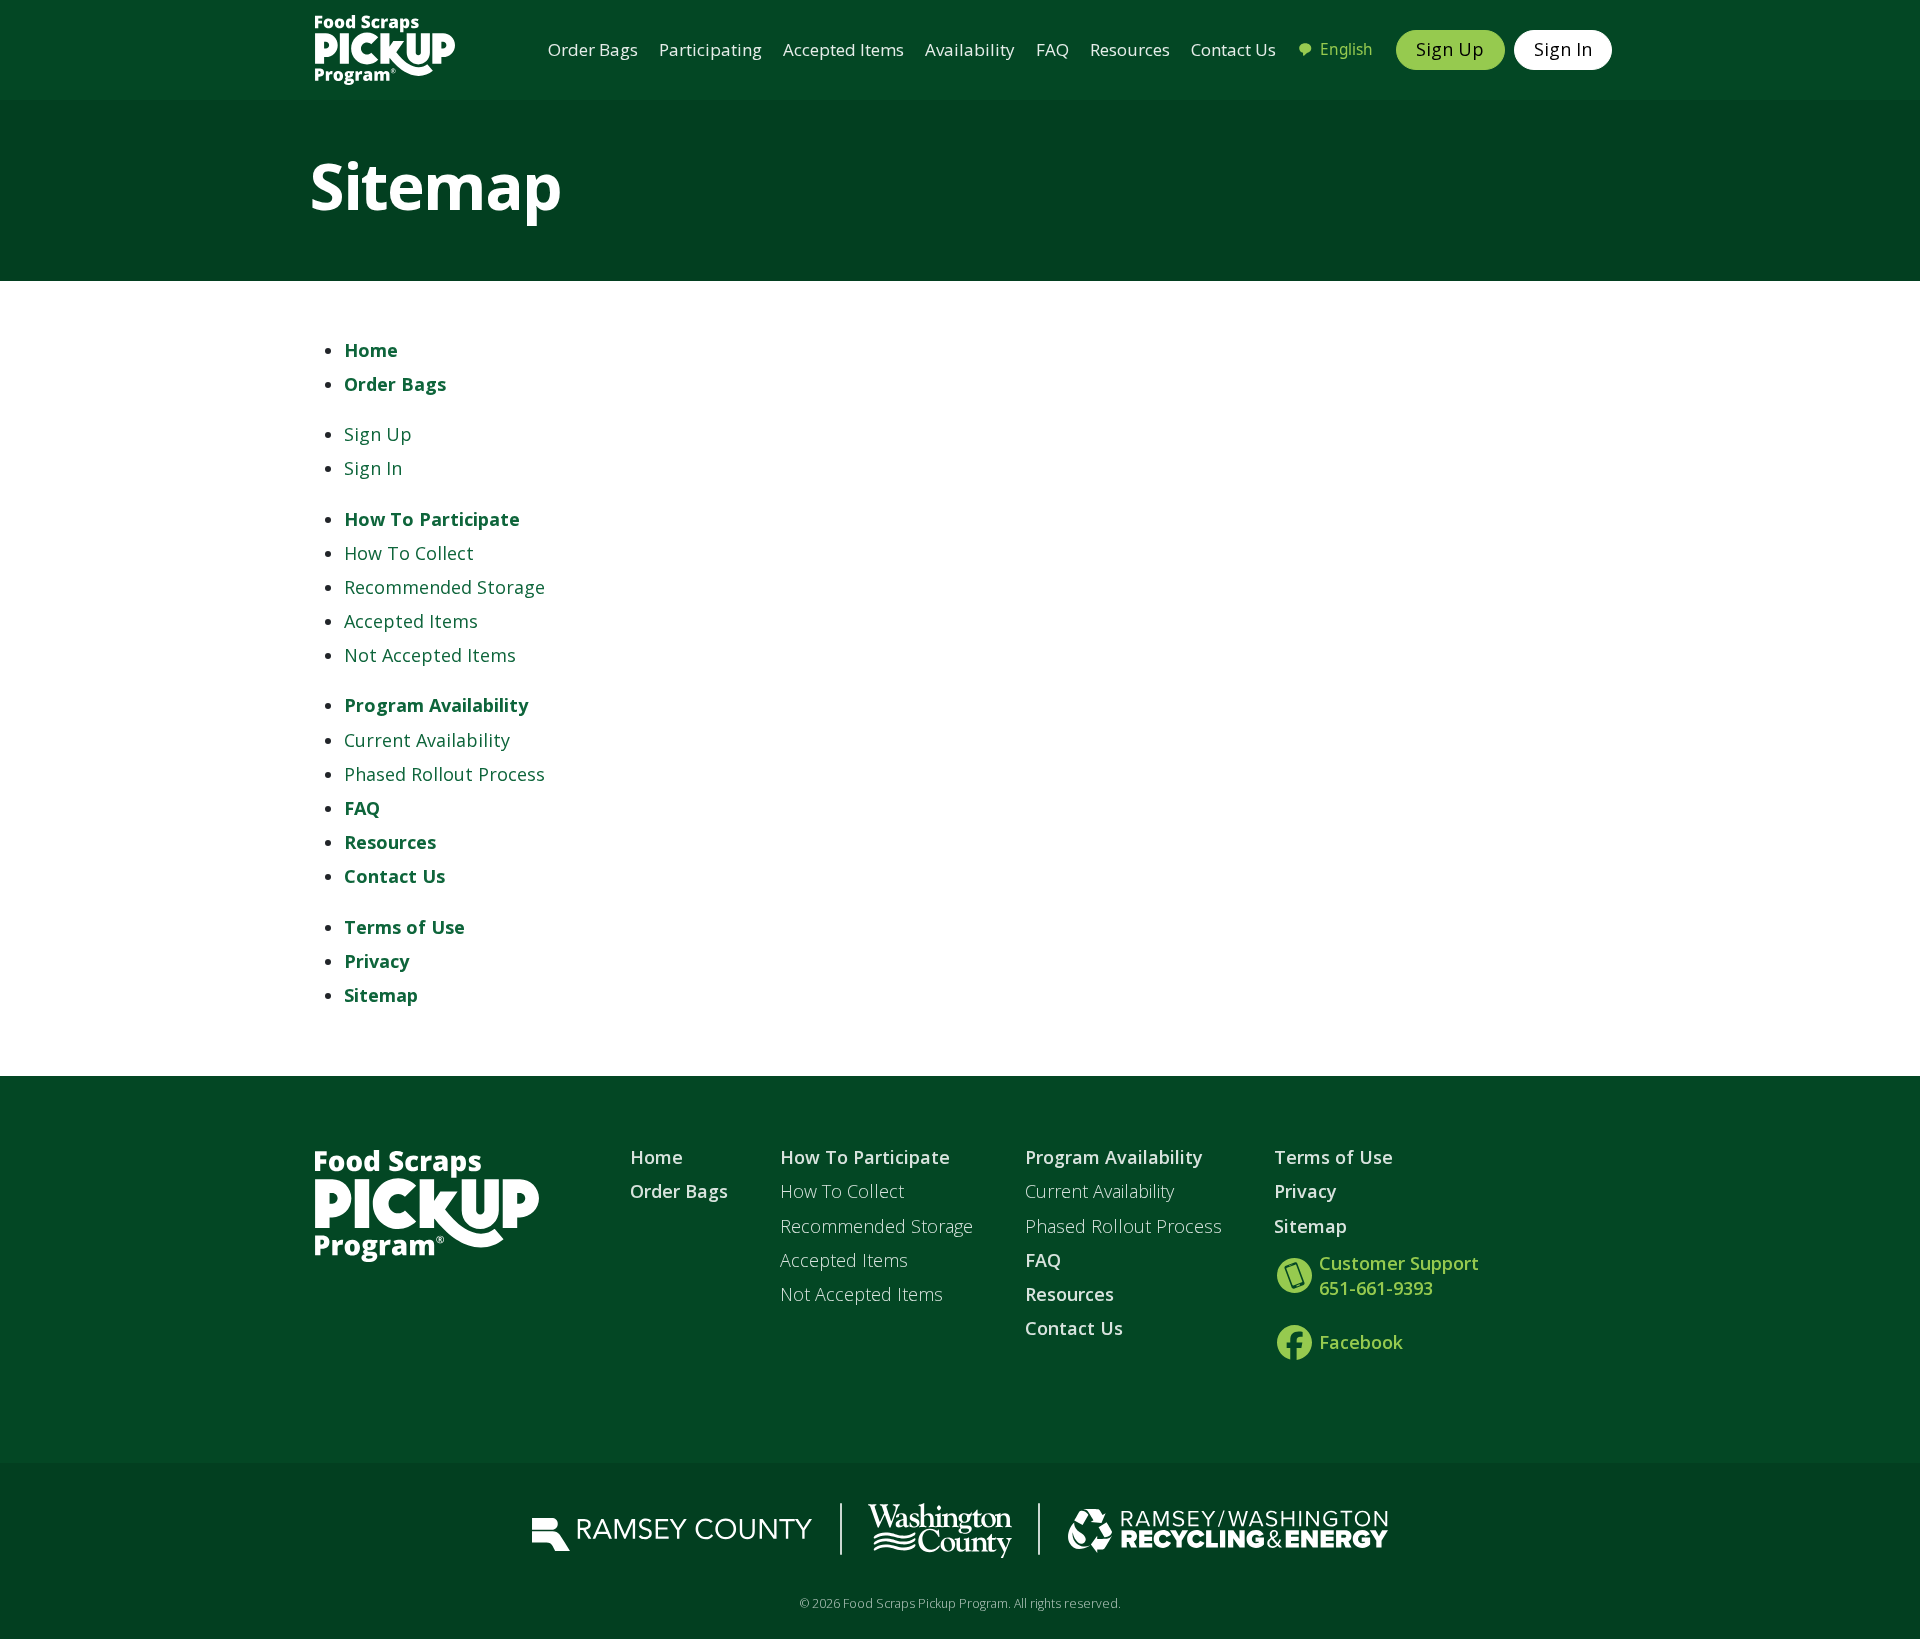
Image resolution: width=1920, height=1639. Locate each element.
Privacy (376, 961)
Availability (970, 49)
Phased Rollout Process (444, 774)
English (1346, 49)
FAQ (1052, 49)
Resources (1130, 49)
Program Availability (436, 705)
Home (371, 350)
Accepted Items (843, 49)
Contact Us (1233, 49)
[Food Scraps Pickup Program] (385, 47)
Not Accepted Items (430, 655)
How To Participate (432, 519)
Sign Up (1450, 49)
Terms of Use (404, 927)
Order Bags (593, 49)
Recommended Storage (444, 587)
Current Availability (427, 740)
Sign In (1563, 49)
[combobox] (1335, 49)
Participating (710, 49)
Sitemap (381, 995)
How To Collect (409, 553)
